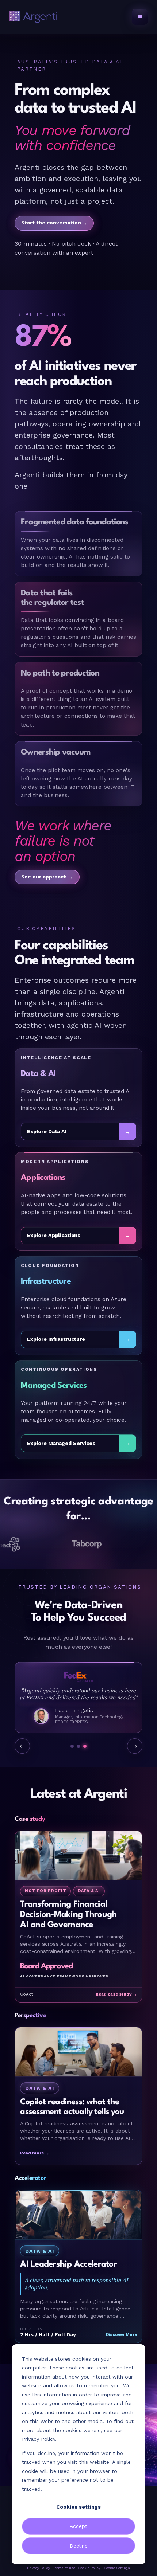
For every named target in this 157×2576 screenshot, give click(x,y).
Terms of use (64, 2568)
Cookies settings (78, 2507)
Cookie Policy (89, 2568)
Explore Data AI (47, 1131)
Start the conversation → (54, 223)
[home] (33, 17)
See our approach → (47, 877)
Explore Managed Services (61, 1443)
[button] (140, 17)
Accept (78, 2526)
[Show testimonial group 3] (85, 1746)
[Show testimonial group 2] (78, 1746)
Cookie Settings (117, 2568)
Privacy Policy (39, 2568)
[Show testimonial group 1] (72, 1746)
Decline (79, 2546)
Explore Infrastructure (56, 1339)
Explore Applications (54, 1235)
